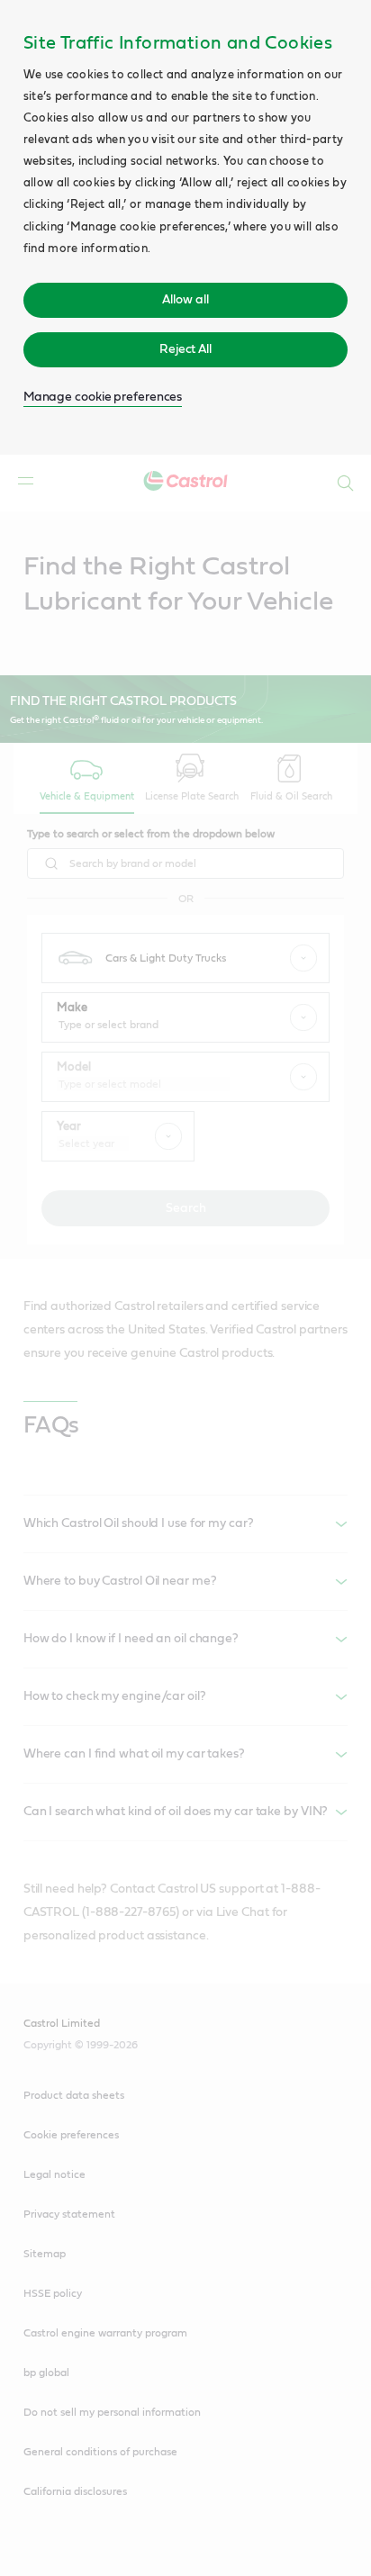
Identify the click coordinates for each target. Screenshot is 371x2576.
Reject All (185, 349)
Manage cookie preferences (103, 397)
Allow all (185, 300)
